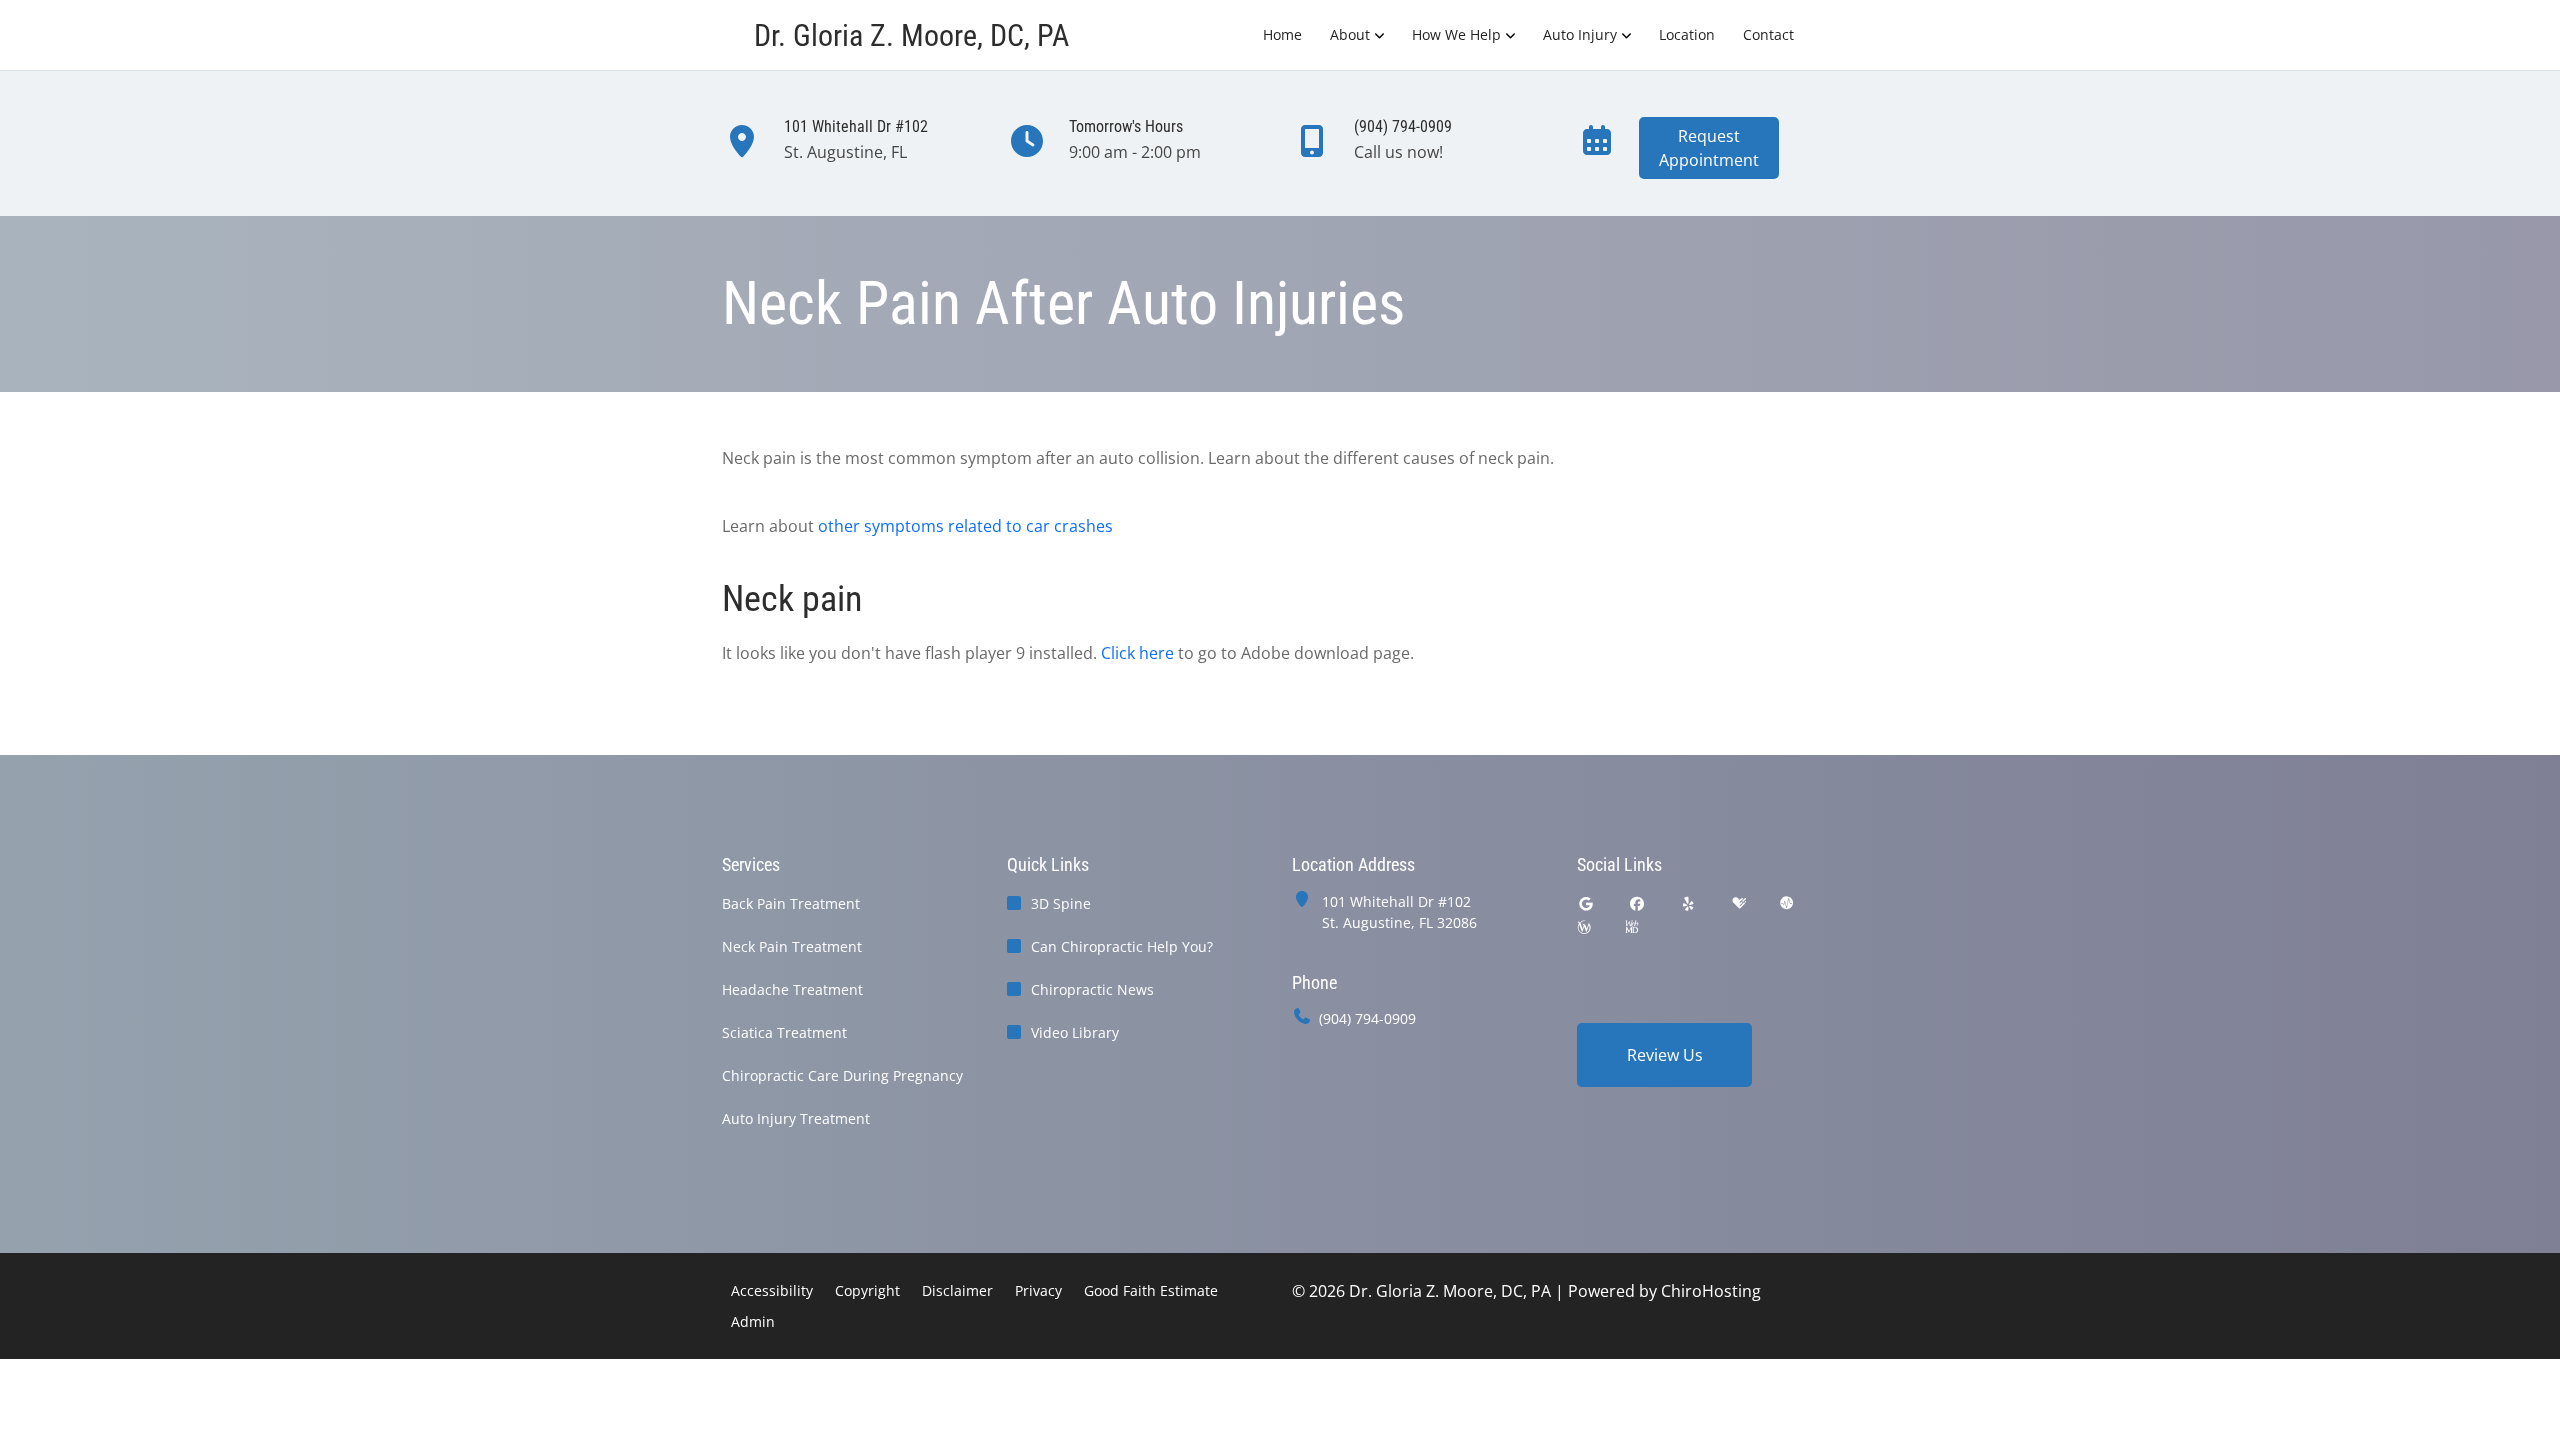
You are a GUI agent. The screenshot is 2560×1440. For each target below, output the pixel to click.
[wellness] (1584, 927)
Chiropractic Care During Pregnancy (842, 1075)
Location (1687, 34)
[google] (1586, 903)
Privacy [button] (1038, 1290)
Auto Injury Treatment (796, 1118)
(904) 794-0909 (1367, 1018)
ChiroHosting (1711, 1291)
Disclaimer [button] (957, 1290)
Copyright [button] (867, 1290)
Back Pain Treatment (791, 903)
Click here (1137, 653)
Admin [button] (753, 1321)
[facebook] (1638, 903)
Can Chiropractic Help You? (1122, 946)
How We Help (1456, 34)
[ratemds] (1787, 903)
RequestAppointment (1709, 148)
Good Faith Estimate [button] (1151, 1290)
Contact (1768, 34)
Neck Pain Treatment (792, 946)
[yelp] (1689, 903)
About (1350, 34)
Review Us (1665, 1055)
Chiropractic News (1092, 989)
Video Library (1075, 1032)
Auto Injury (1580, 34)
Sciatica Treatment (784, 1032)
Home (1282, 34)
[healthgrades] (1739, 903)
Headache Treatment (792, 989)
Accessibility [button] (772, 1290)
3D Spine (1061, 903)
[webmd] (1632, 927)
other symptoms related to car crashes (965, 526)
